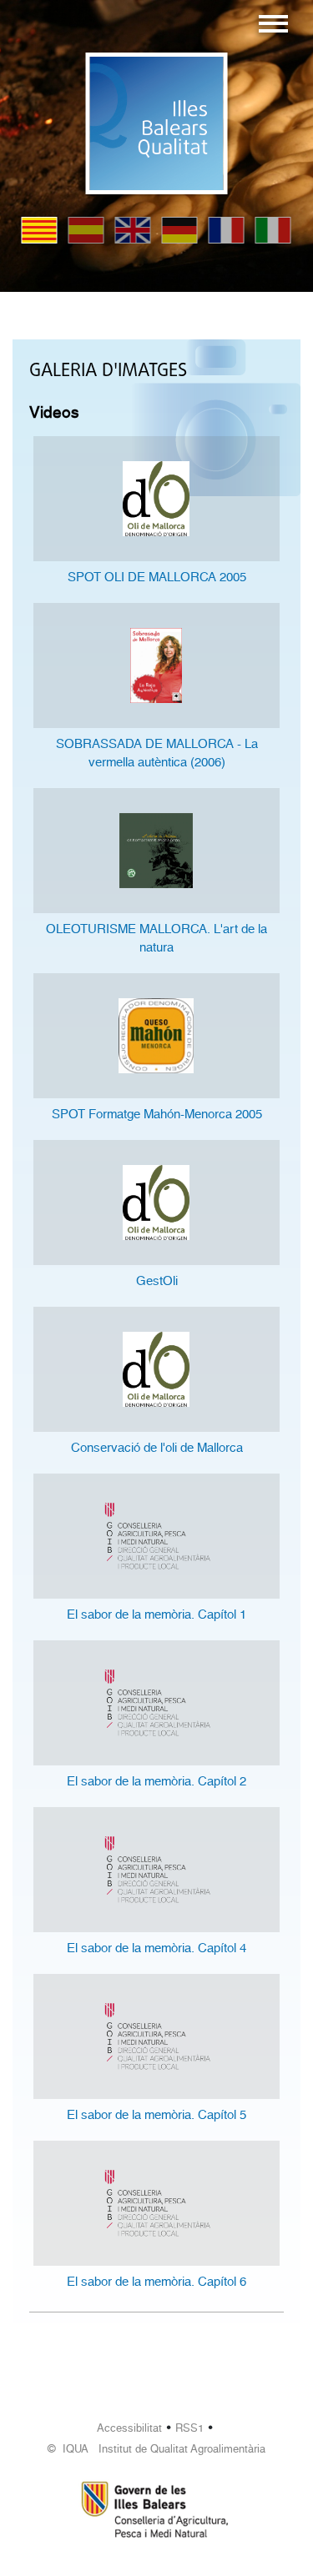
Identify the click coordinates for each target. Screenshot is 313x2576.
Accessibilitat (129, 2428)
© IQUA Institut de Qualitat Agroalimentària (156, 2449)
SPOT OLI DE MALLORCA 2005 (157, 577)
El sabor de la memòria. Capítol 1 (156, 1614)
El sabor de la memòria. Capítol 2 (156, 1781)
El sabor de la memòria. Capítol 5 (156, 2115)
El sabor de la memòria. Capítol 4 (156, 1948)
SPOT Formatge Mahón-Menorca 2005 (157, 1114)
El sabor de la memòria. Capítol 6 (156, 2282)
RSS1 (189, 2428)
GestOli (157, 1281)
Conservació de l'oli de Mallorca (157, 1448)
